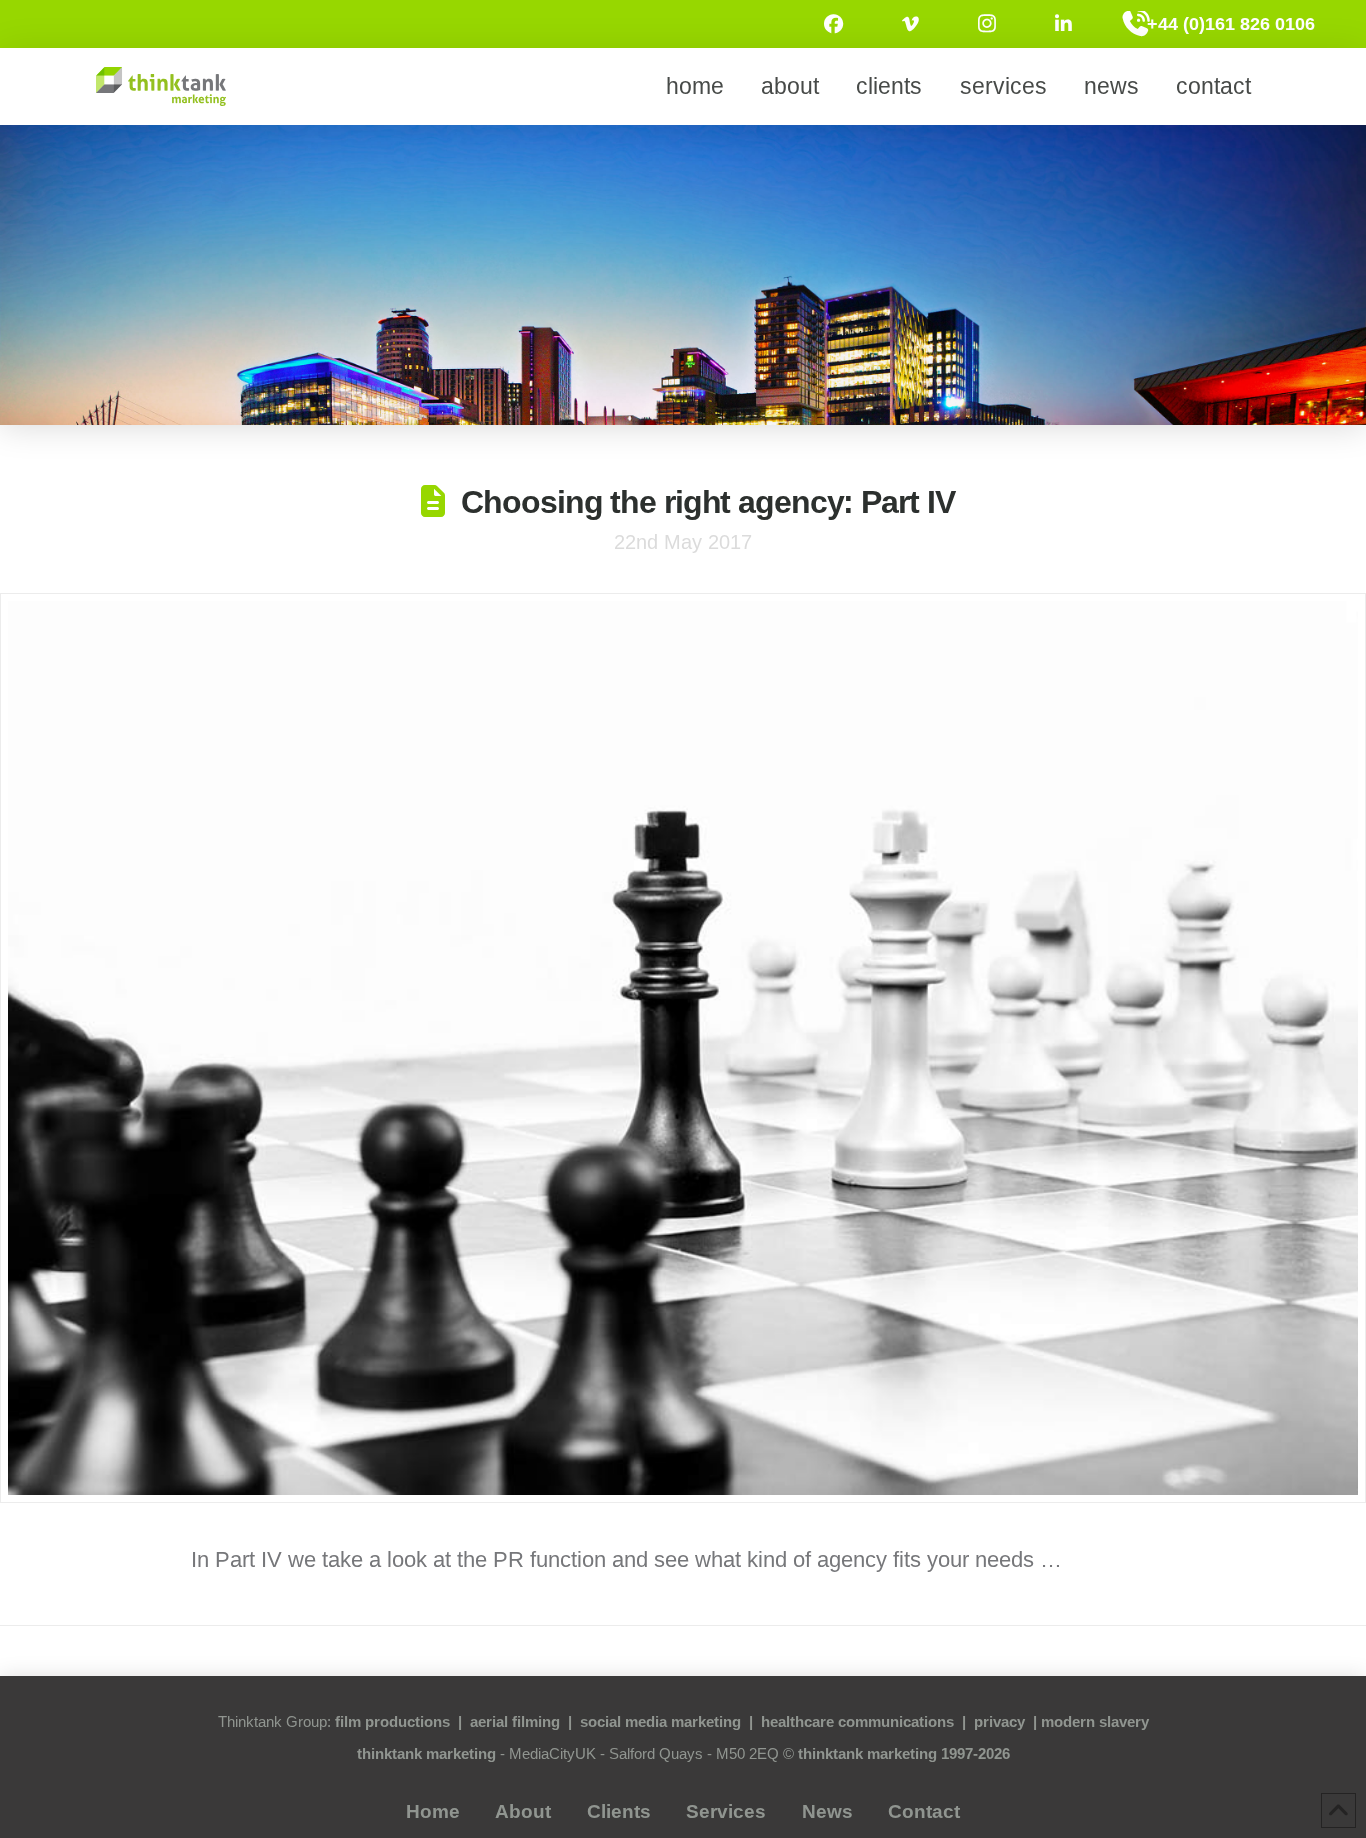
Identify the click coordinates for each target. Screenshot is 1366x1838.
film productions (392, 1721)
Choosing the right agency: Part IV (707, 502)
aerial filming (515, 1721)
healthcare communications (857, 1721)
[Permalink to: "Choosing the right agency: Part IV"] (683, 1048)
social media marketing (660, 1721)
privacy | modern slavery (1061, 1721)
